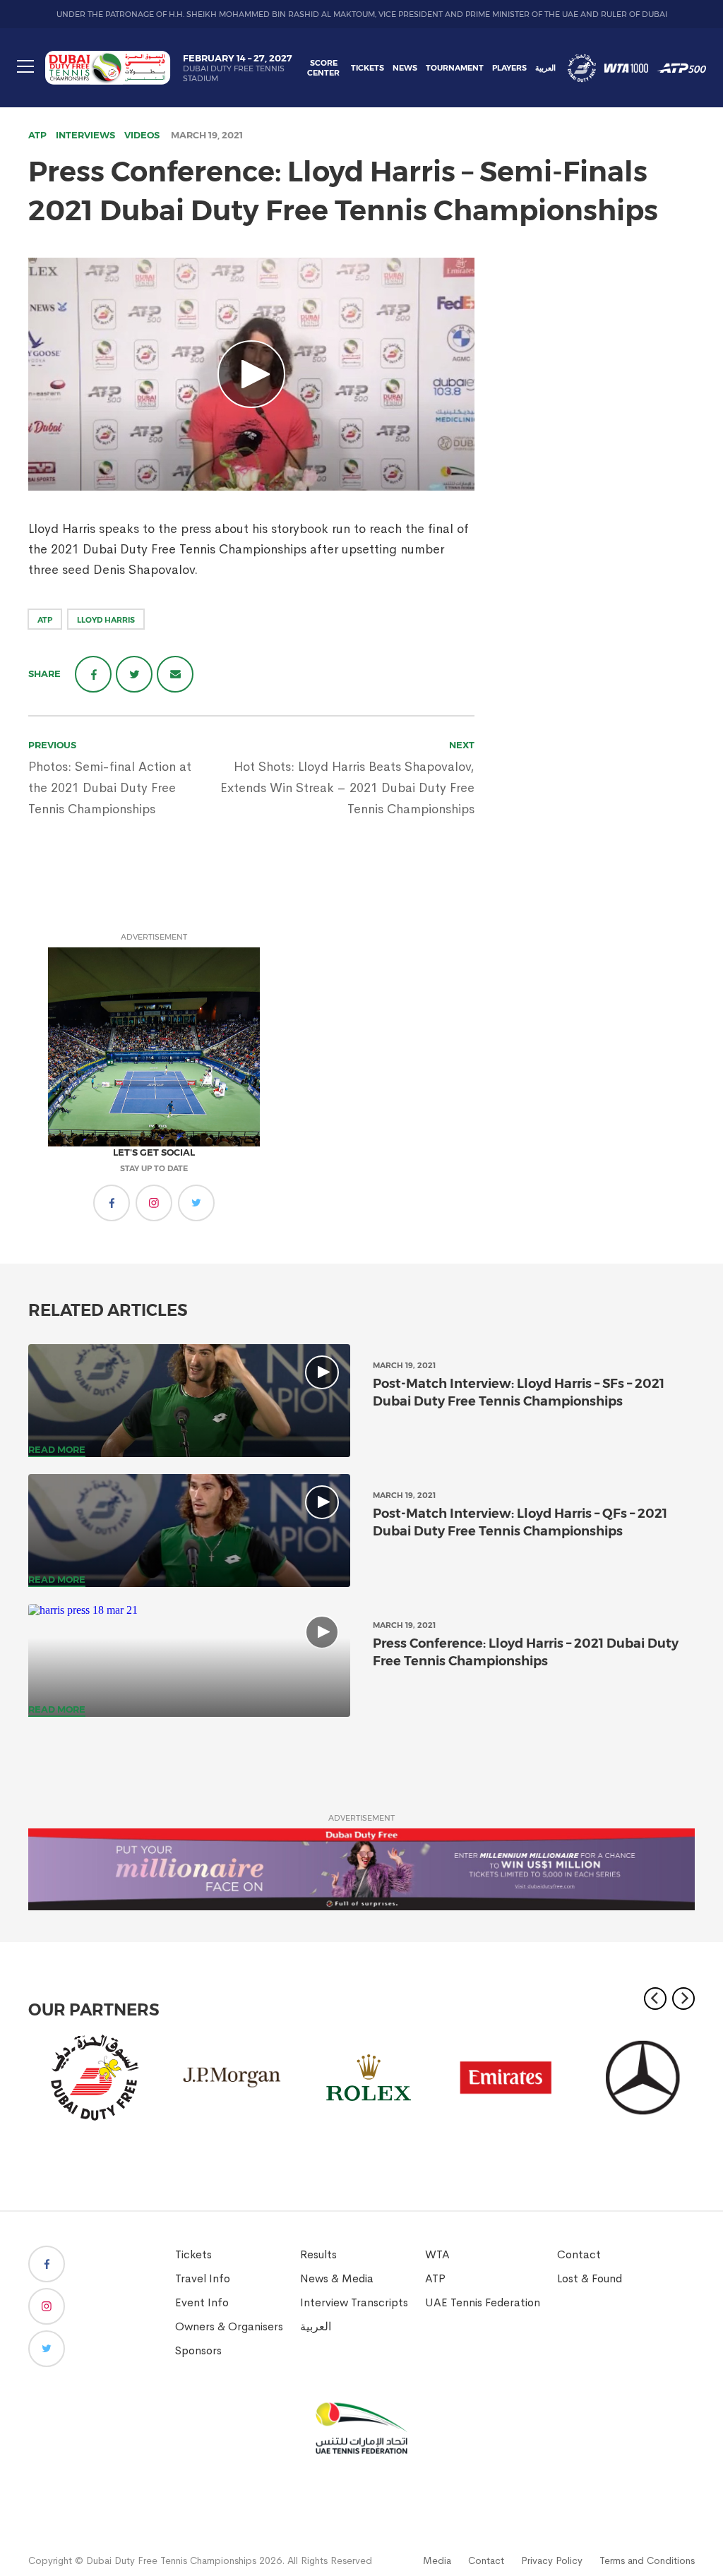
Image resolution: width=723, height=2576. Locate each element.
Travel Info (203, 2278)
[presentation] (189, 1401)
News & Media (337, 2278)
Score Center (323, 68)
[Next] (683, 1999)
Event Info (202, 2302)
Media (437, 2560)
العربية (545, 68)
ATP (37, 135)
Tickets (368, 68)
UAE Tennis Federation (483, 2302)
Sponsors (198, 2350)
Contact (579, 2254)
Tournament (455, 68)
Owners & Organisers (229, 2326)
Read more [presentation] (57, 1449)
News (405, 68)
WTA (437, 2254)
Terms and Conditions (647, 2560)
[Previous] (655, 1999)
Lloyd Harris (106, 620)
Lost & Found (590, 2278)
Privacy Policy (552, 2560)
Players (509, 68)
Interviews (85, 135)
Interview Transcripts (354, 2302)
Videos (142, 135)
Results (318, 2254)
